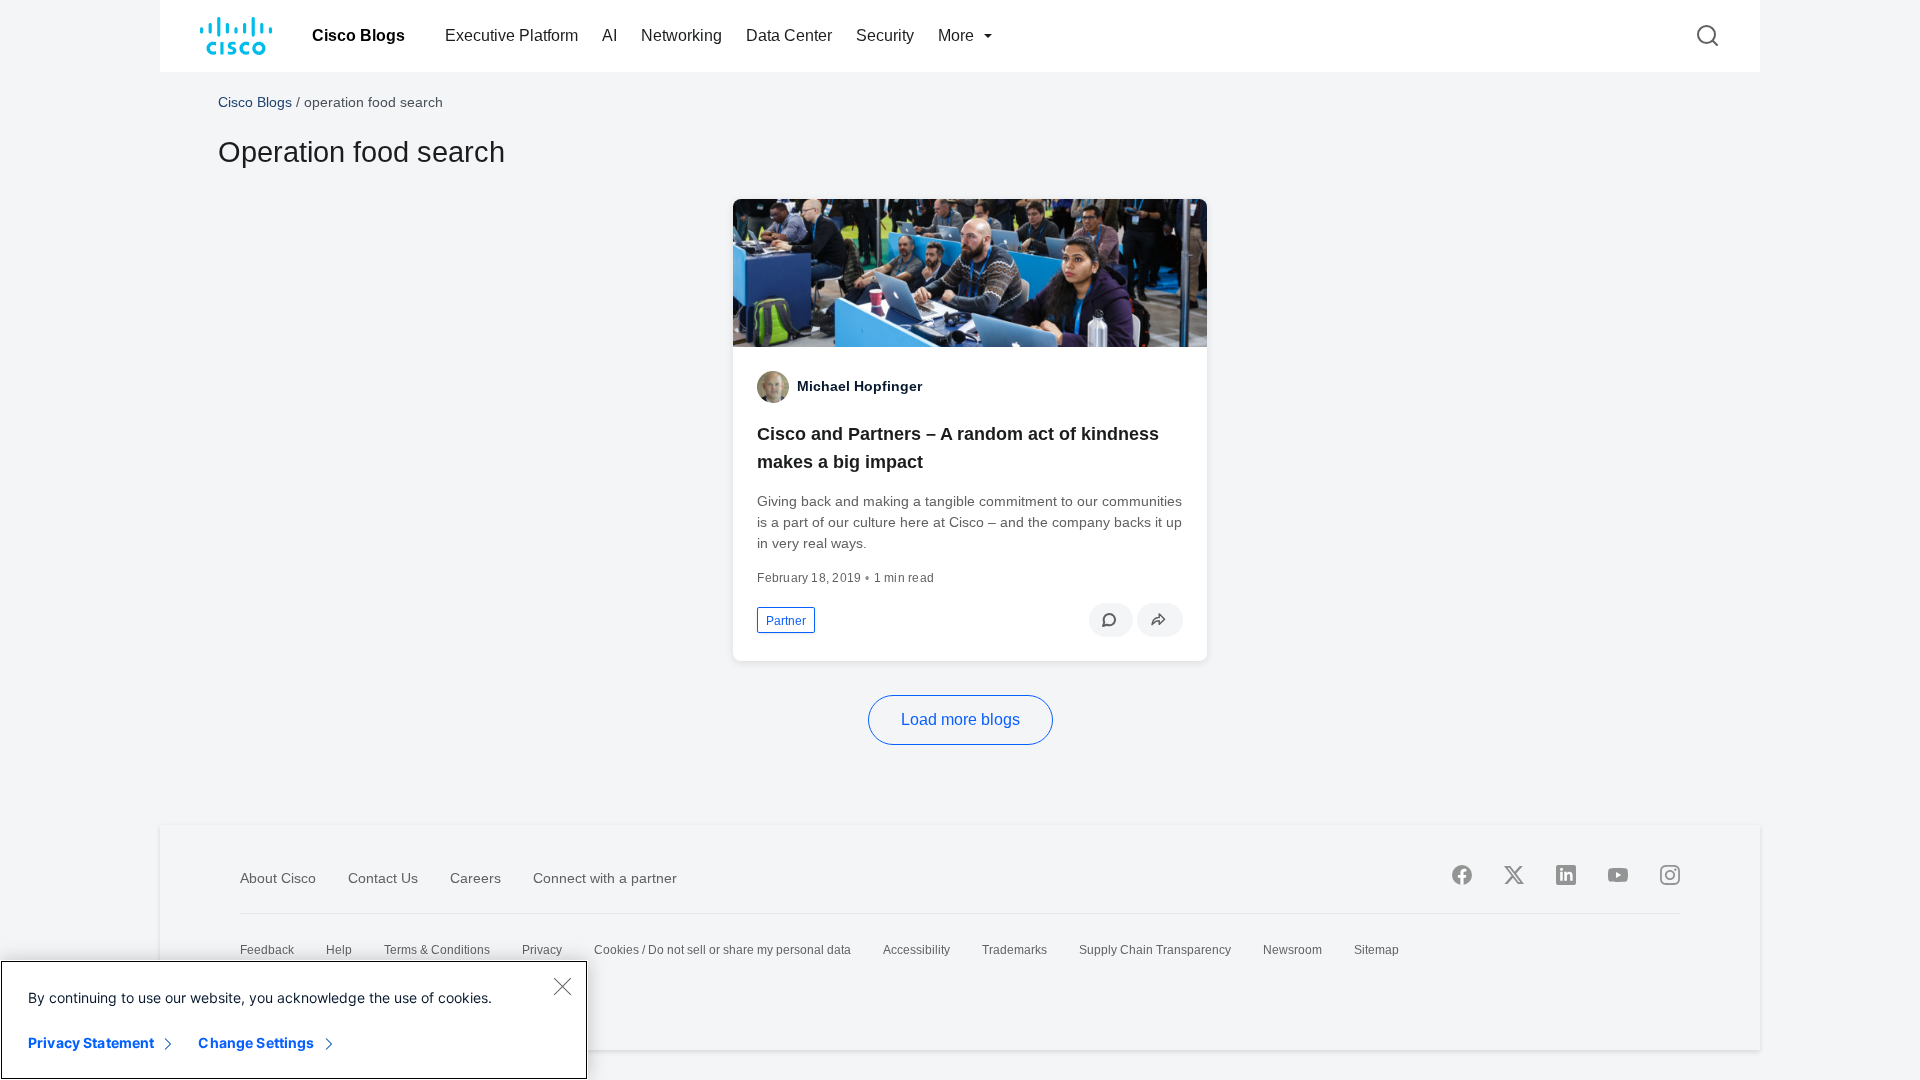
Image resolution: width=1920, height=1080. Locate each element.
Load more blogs (960, 719)
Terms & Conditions (437, 950)
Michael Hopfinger (859, 386)
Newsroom (1292, 950)
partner (786, 621)
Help (339, 950)
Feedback (267, 950)
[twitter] (1514, 875)
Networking (681, 35)
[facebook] (1462, 875)
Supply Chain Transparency (1155, 950)
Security (885, 35)
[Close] (562, 986)
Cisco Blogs (358, 35)
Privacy (542, 950)
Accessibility (916, 950)
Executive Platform (511, 35)
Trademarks (1014, 950)
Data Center (789, 35)
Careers (475, 878)
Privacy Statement (91, 1042)
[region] (294, 1020)
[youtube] (1618, 875)
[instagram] (1670, 875)
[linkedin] (1566, 875)
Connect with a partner (605, 878)
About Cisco (278, 878)
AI (609, 35)
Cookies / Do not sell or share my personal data (722, 950)
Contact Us (383, 878)
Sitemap (1376, 950)
